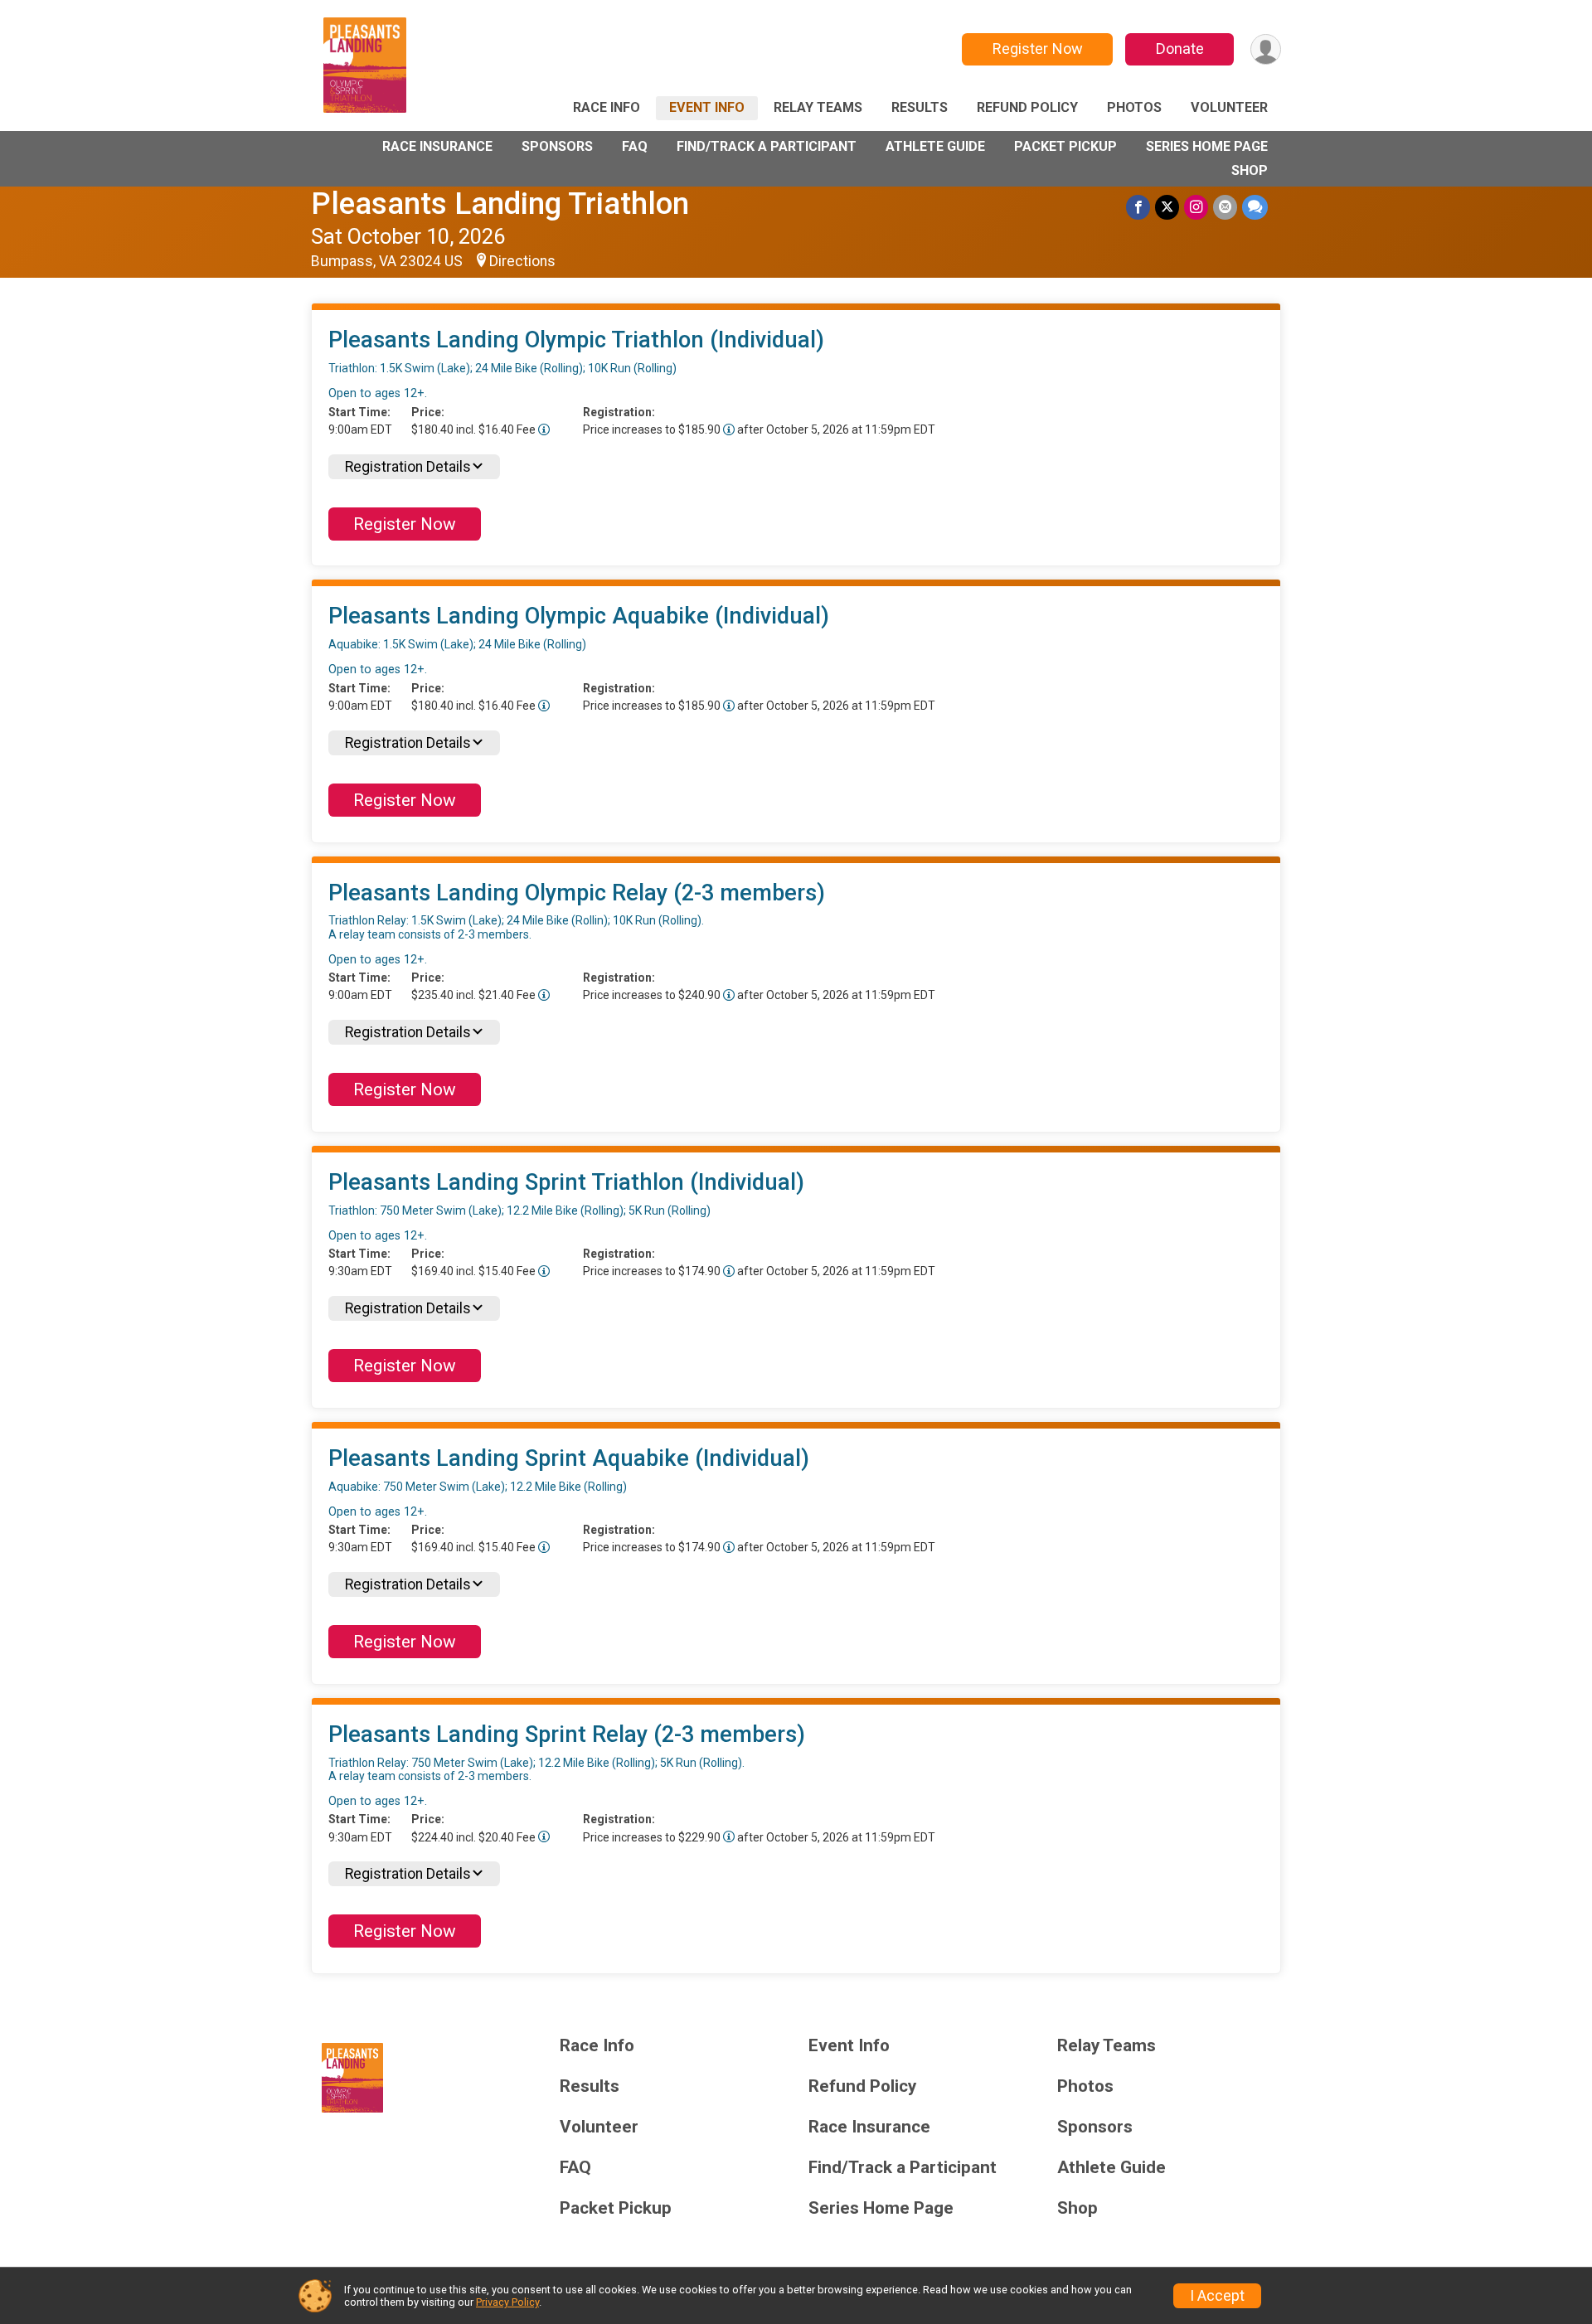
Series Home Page (1207, 146)
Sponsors (557, 146)
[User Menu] (1266, 49)
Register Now (1038, 49)
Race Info (607, 107)
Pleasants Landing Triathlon (500, 204)
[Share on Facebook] (1138, 207)
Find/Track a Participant (767, 146)
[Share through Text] (1255, 207)
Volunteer (1229, 107)
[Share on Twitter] (1167, 207)
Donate (1180, 49)
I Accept (1217, 2296)
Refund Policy (1027, 107)
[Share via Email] (1225, 207)
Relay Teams (818, 107)
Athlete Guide (935, 146)
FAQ (635, 146)
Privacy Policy (507, 2302)
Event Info (707, 107)
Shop (1250, 170)
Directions (522, 261)
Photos (1134, 107)
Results (920, 107)
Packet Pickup (1065, 146)
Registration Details (408, 467)
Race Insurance (437, 146)
